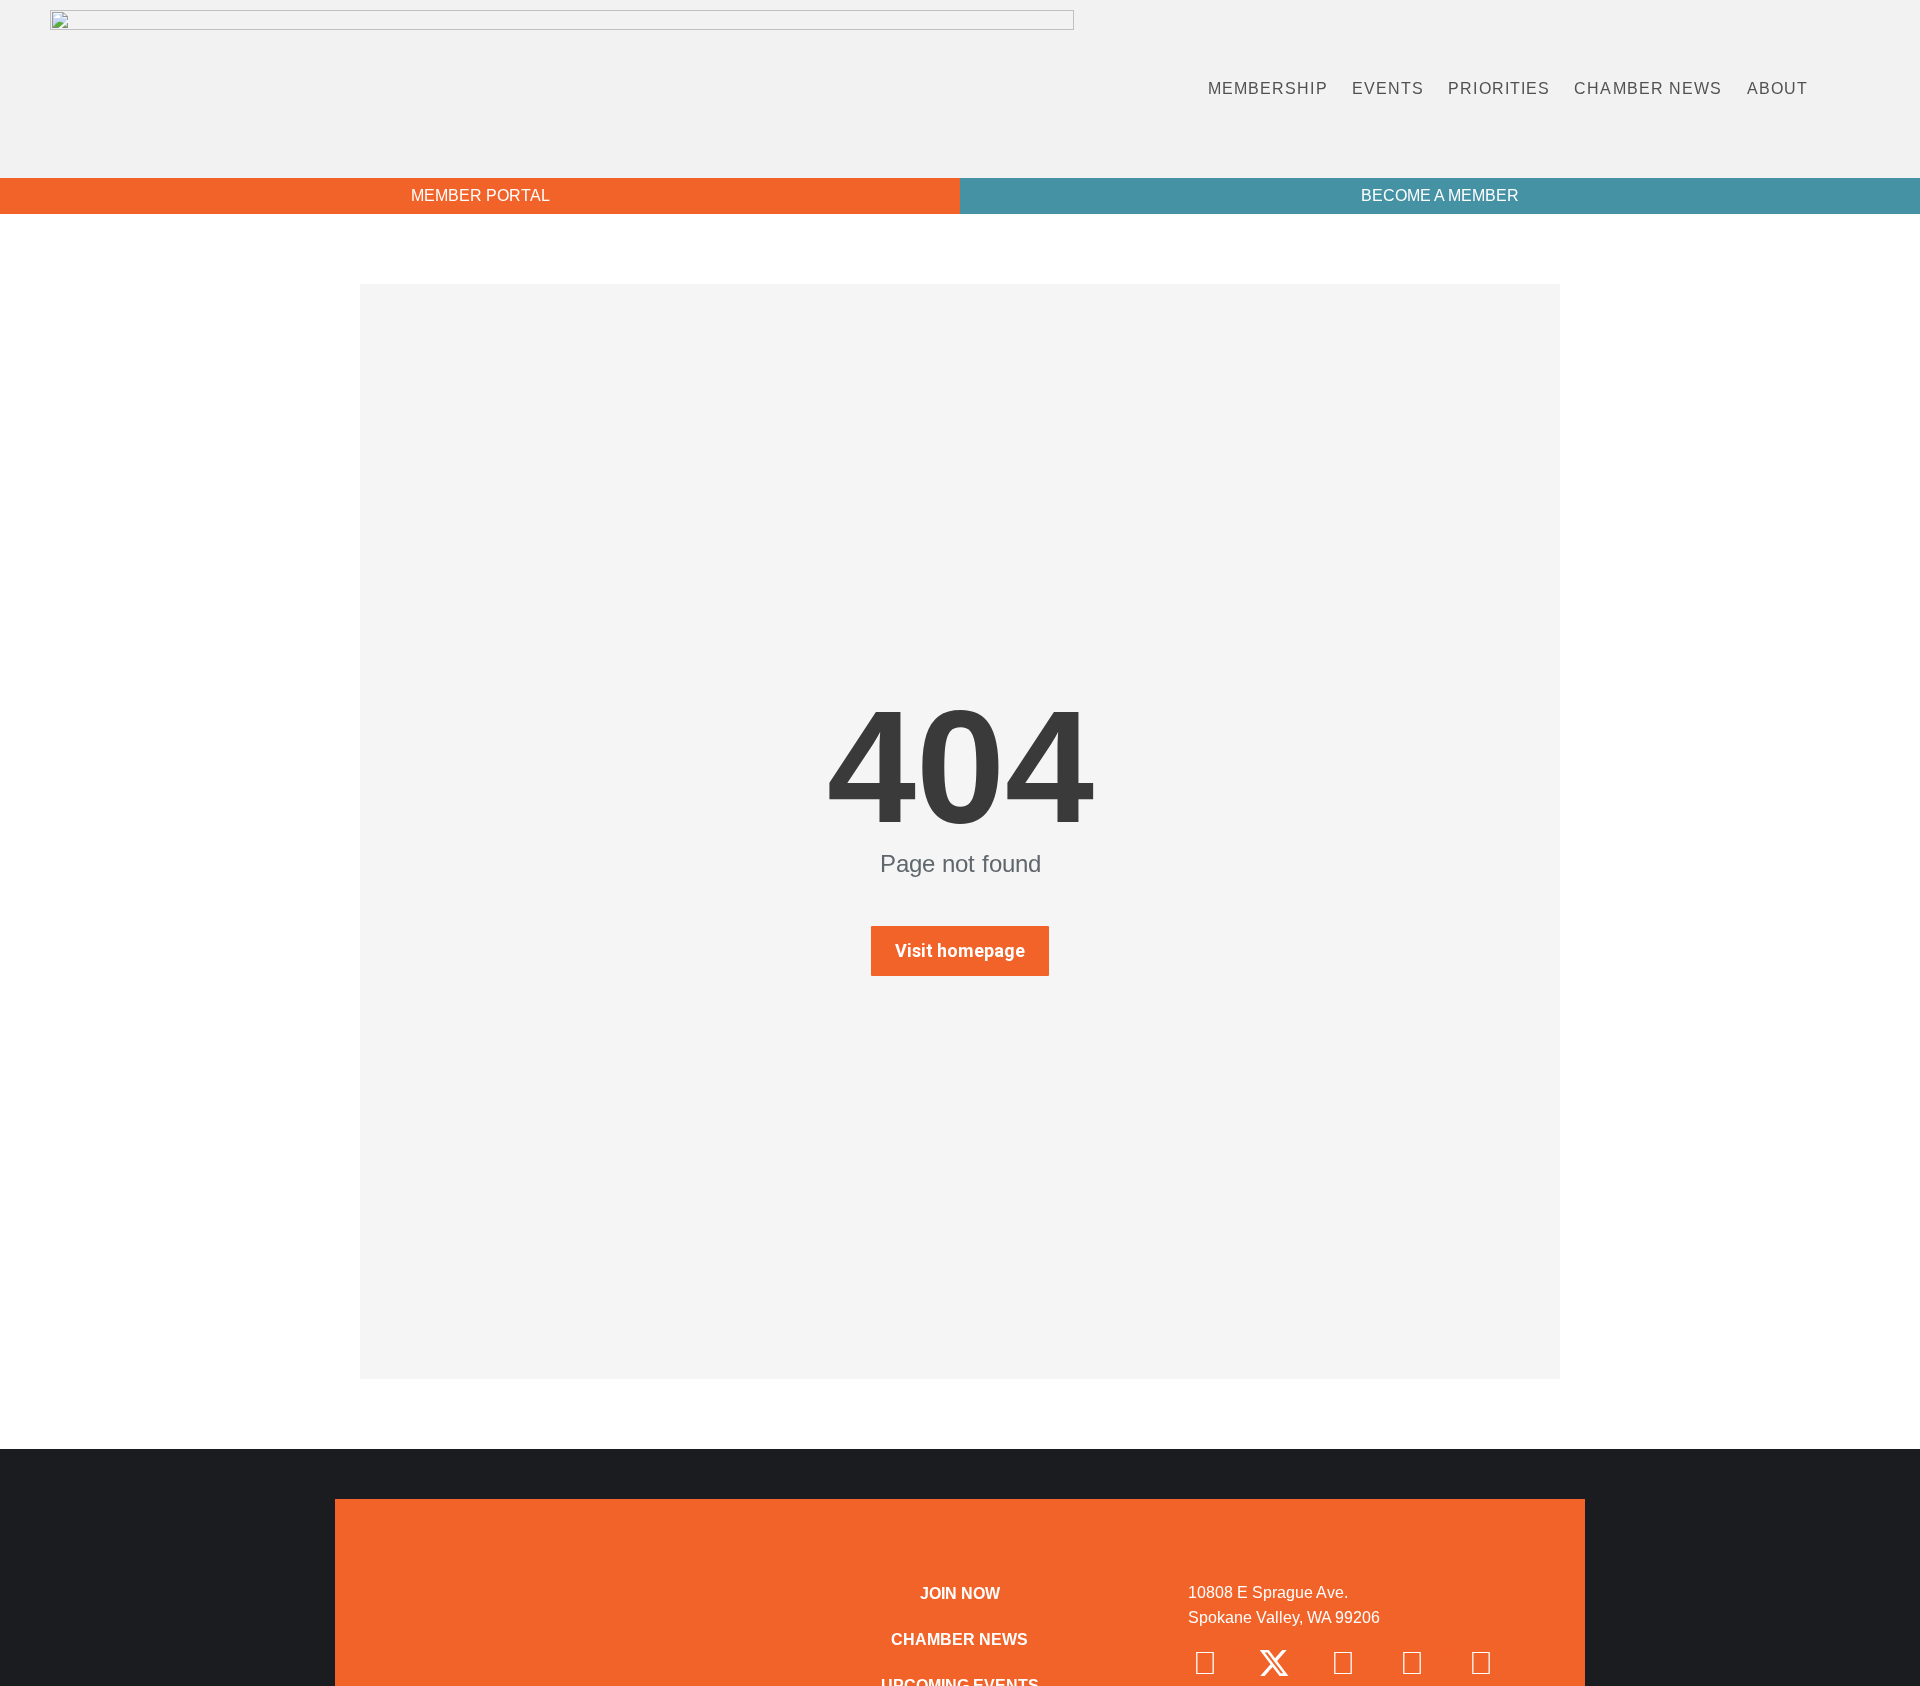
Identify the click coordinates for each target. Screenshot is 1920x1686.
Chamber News (1648, 88)
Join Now (960, 1593)
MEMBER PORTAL (480, 195)
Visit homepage (960, 950)
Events (1388, 88)
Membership (1268, 88)
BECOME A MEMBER (1440, 195)
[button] (1868, 89)
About (1778, 88)
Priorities (1499, 88)
